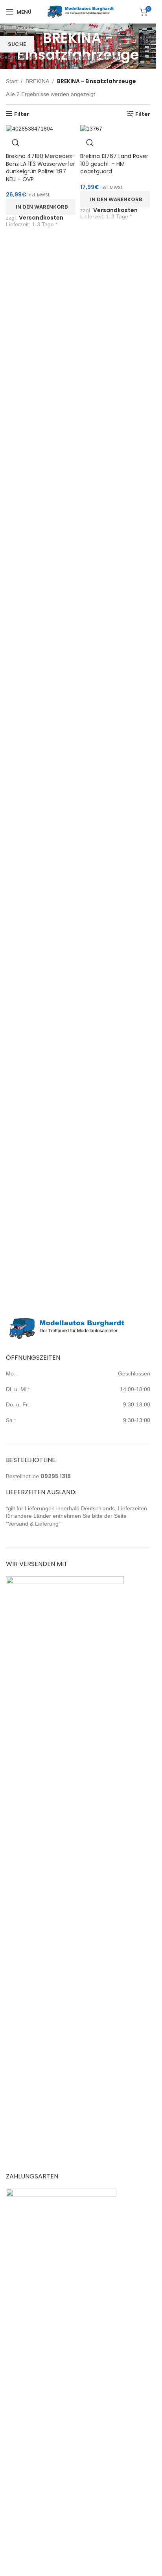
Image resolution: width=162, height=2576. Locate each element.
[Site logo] (81, 11)
